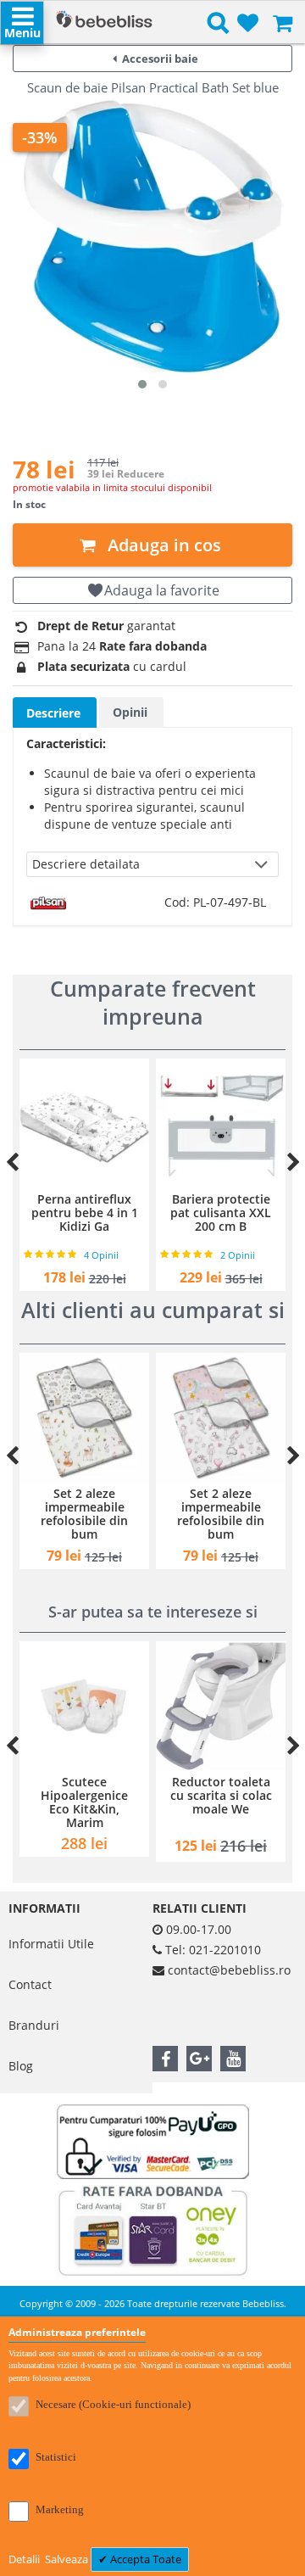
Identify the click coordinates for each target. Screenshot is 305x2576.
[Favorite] (248, 24)
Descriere (53, 713)
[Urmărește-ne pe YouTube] (233, 2059)
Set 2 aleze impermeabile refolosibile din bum (160, 1514)
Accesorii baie (160, 59)
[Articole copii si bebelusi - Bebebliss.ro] (104, 21)
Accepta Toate (144, 2559)
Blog (21, 2066)
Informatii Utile (51, 1944)
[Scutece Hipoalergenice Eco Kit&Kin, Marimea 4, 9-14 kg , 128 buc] (84, 1706)
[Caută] (218, 26)
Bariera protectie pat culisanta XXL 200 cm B (94, 1213)
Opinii (130, 712)
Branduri (34, 2025)
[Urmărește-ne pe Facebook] (165, 2059)
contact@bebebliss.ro (229, 1970)
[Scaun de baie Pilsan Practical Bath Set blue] (152, 235)
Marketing (60, 2509)
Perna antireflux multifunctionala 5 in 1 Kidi (231, 1213)
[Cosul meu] (283, 24)
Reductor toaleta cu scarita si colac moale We (221, 1795)
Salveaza (68, 2559)
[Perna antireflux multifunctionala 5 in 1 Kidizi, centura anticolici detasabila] (231, 1123)
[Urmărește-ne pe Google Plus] (199, 2059)
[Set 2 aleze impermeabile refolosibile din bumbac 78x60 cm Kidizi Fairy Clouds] (160, 1418)
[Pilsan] (48, 894)
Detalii (25, 2559)
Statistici (56, 2457)
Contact (30, 1984)
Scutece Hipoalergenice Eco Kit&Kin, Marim (84, 1802)
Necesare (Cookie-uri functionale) (113, 2404)
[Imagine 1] (142, 384)
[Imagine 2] (163, 384)
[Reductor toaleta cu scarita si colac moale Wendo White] (221, 1706)
